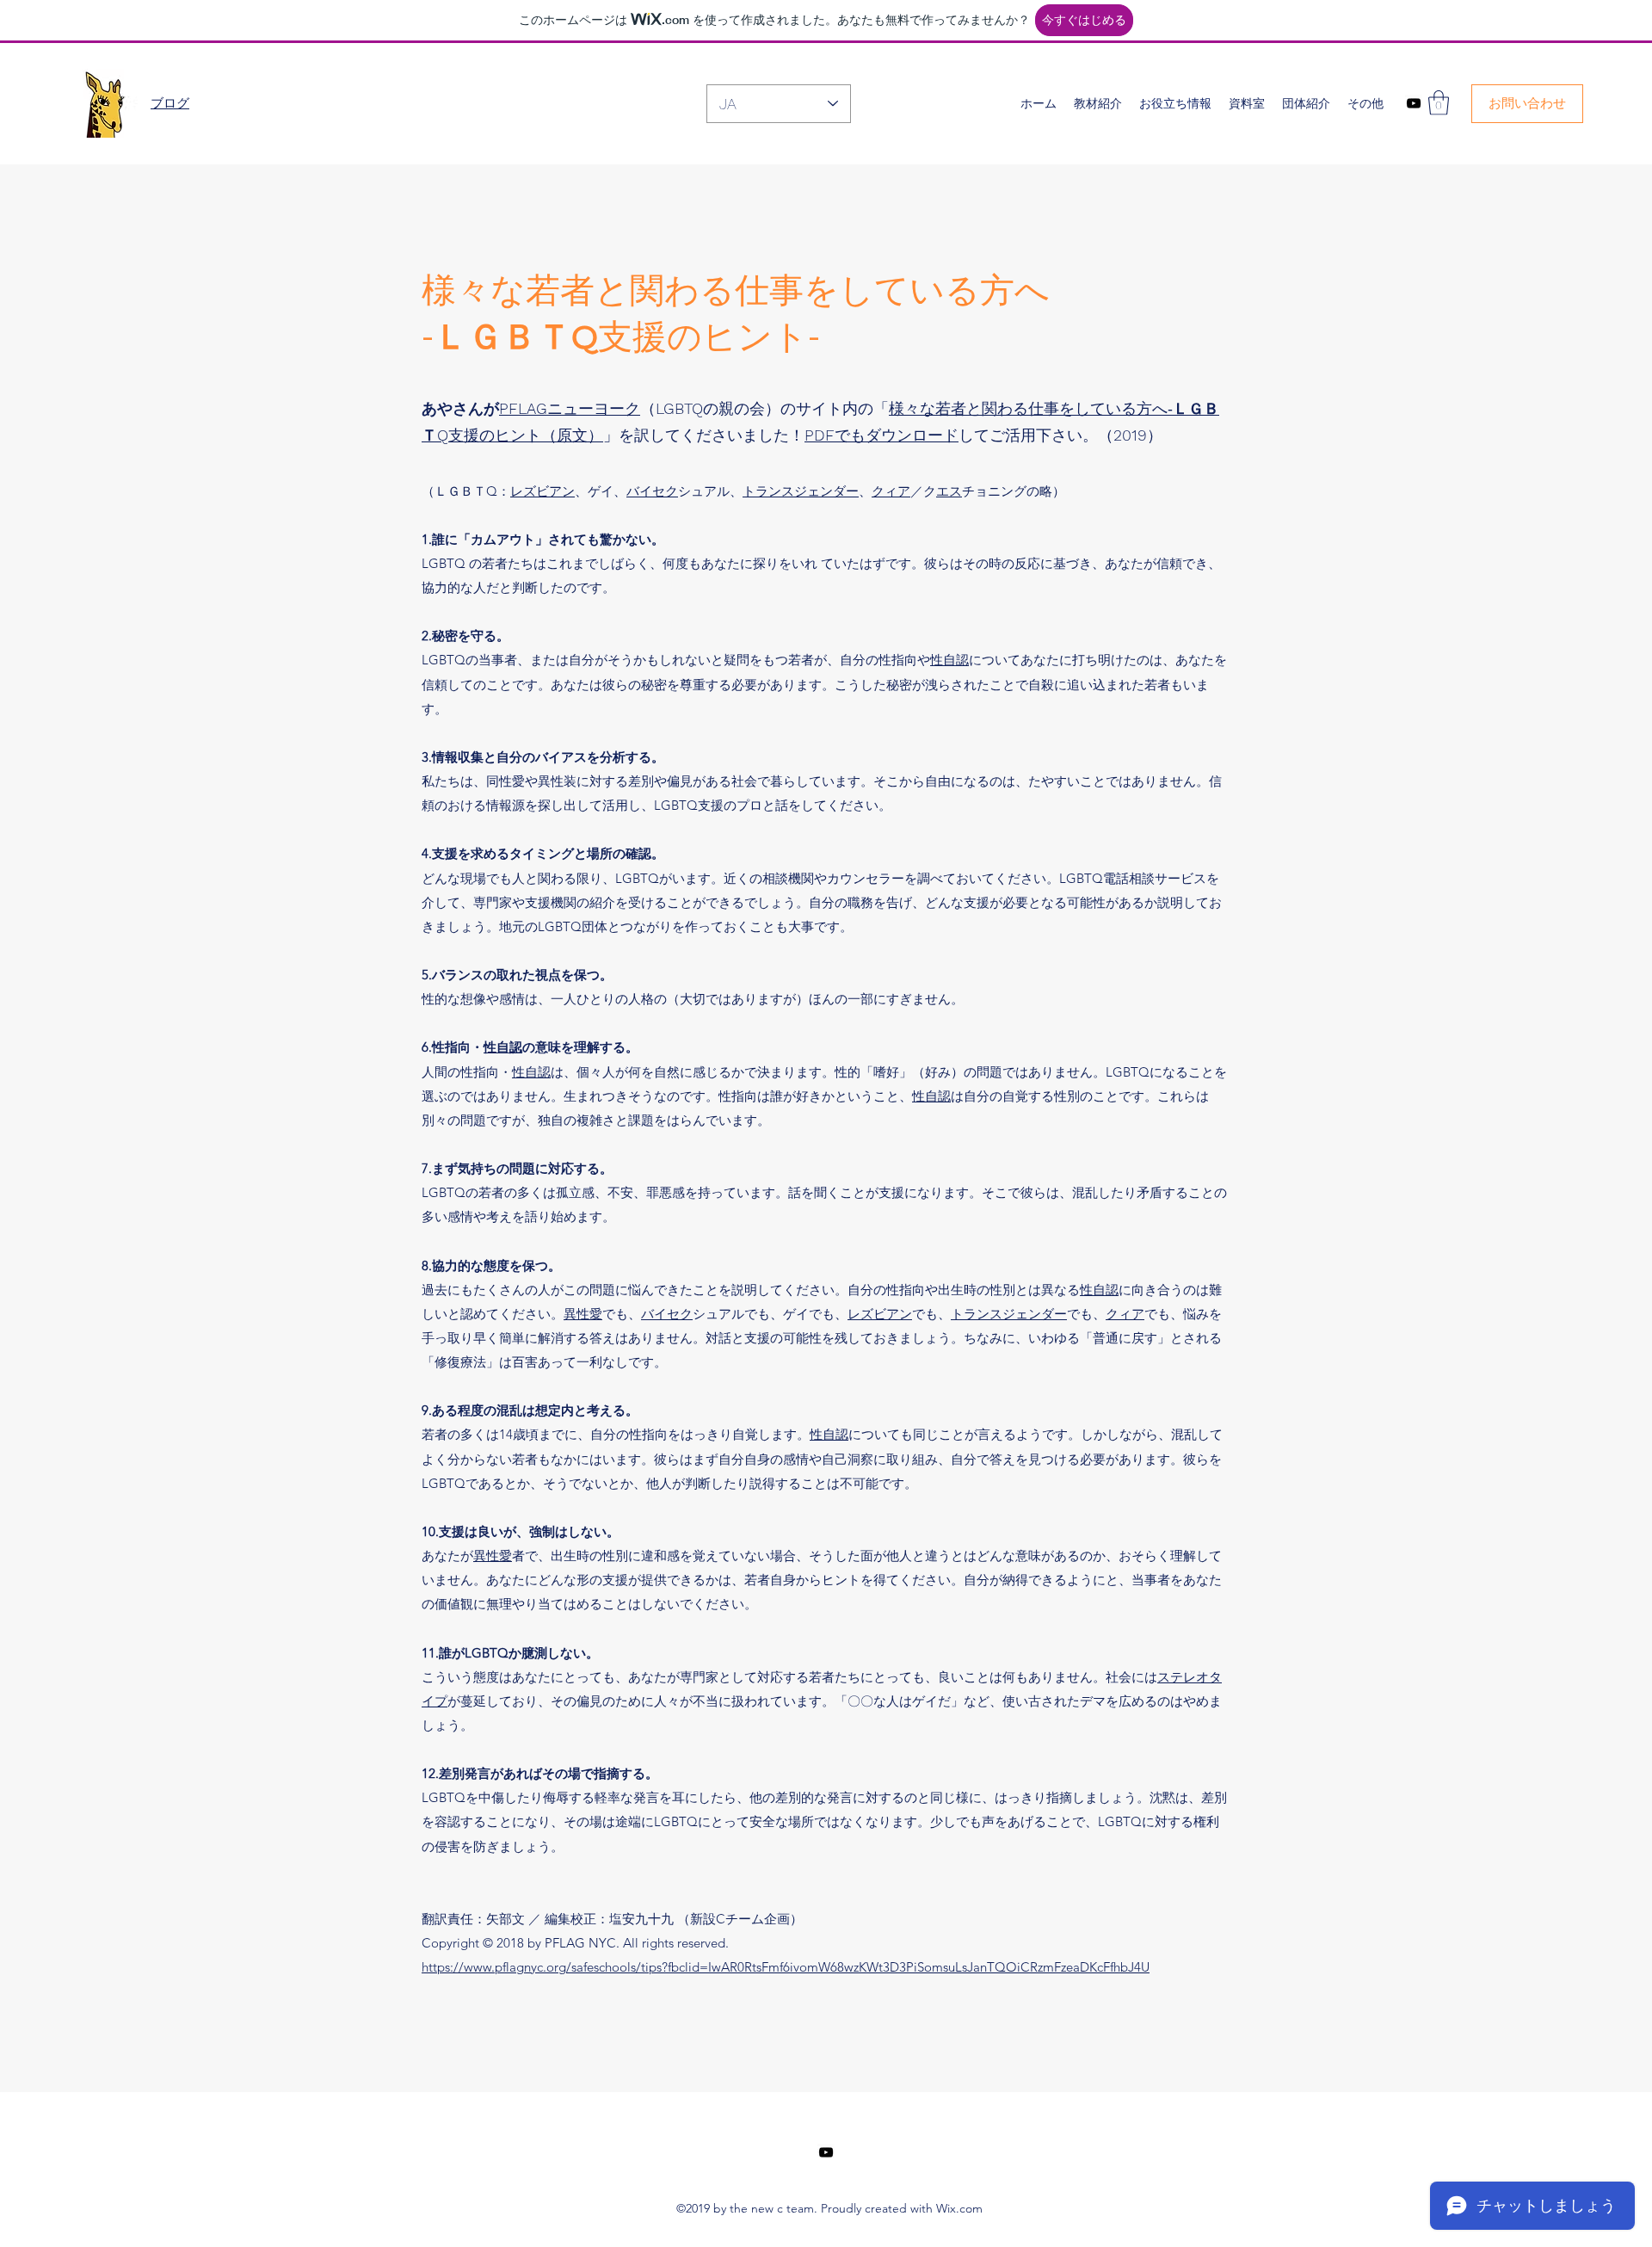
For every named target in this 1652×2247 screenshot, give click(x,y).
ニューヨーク (570, 408)
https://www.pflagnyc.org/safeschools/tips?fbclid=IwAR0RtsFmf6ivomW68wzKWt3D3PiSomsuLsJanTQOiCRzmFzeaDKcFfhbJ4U (786, 1967)
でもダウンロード (881, 435)
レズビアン (542, 491)
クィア (891, 491)
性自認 (949, 660)
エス (949, 491)
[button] (1439, 103)
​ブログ (170, 103)
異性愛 (583, 1314)
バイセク (652, 491)
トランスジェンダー (801, 491)
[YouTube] (1414, 103)
